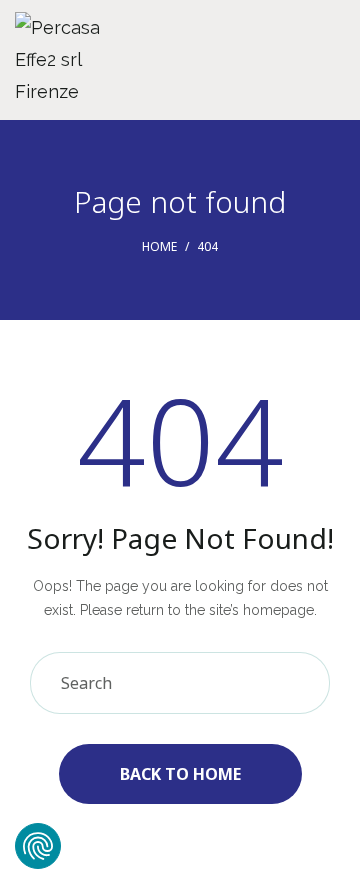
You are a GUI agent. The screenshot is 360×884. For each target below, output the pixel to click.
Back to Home (180, 774)
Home (159, 246)
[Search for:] (180, 684)
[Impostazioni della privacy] (38, 846)
